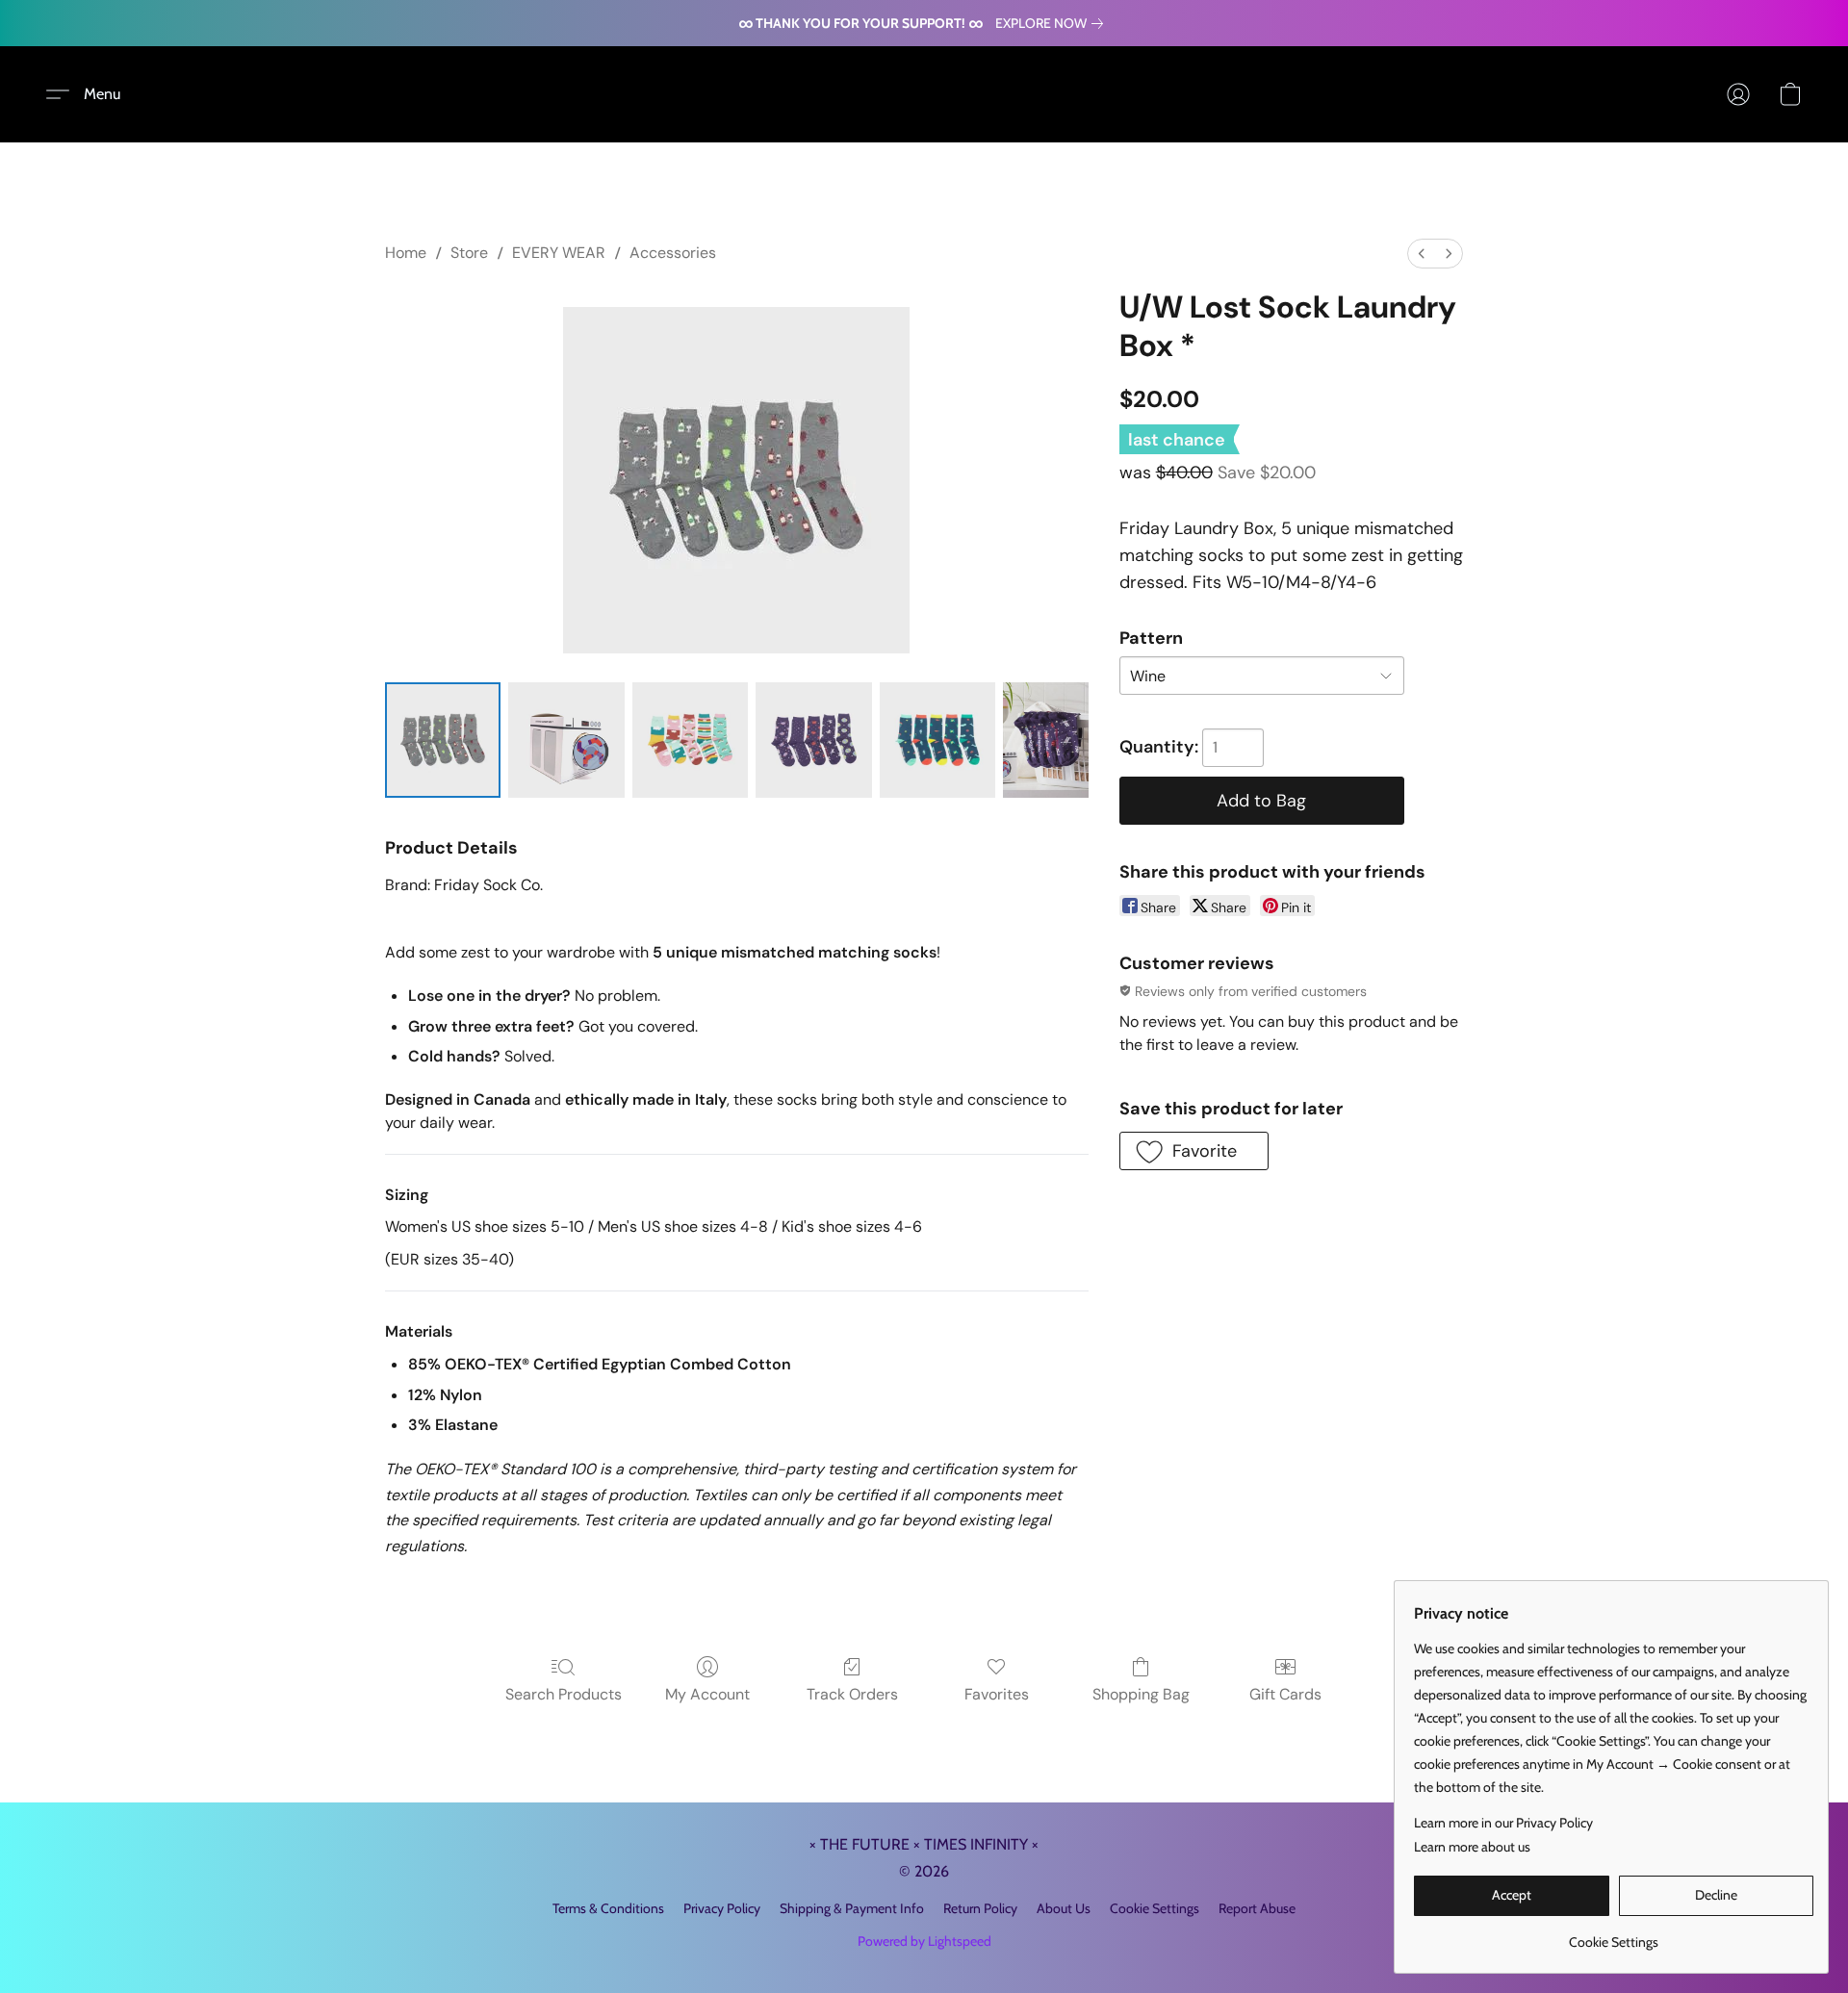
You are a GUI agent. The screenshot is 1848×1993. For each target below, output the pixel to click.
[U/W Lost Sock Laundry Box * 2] (690, 740)
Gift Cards (1285, 1694)
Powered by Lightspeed (924, 1941)
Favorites (997, 1694)
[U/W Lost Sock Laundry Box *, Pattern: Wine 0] (443, 740)
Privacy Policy (722, 1908)
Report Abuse (1257, 1908)
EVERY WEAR (559, 253)
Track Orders (852, 1694)
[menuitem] (1422, 254)
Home (406, 253)
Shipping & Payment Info (852, 1908)
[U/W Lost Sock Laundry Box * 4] (937, 740)
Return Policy (980, 1908)
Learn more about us (1472, 1847)
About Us (1064, 1908)
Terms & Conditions (608, 1908)
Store (469, 253)
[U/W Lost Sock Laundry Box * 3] (813, 740)
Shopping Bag (1141, 1694)
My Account (707, 1694)
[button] (90, 94)
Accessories (673, 253)
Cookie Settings (1155, 1908)
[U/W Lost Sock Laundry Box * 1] (566, 740)
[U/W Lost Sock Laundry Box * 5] (1045, 740)
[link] (1053, 23)
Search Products (564, 1694)
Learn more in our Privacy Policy (1503, 1823)
